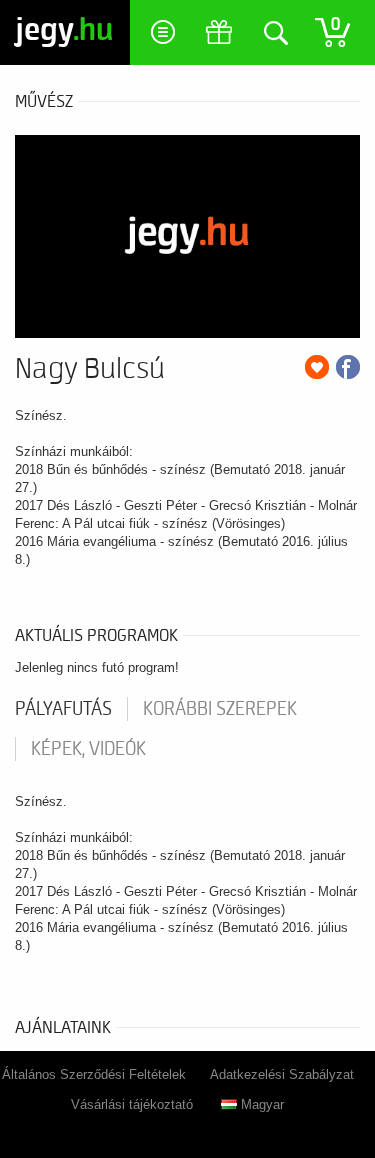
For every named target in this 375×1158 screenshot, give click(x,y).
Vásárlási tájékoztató (132, 1104)
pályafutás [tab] (63, 709)
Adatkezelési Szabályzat (282, 1074)
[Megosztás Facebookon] (348, 367)
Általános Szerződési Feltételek (94, 1074)
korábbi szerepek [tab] (220, 709)
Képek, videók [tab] (88, 749)
